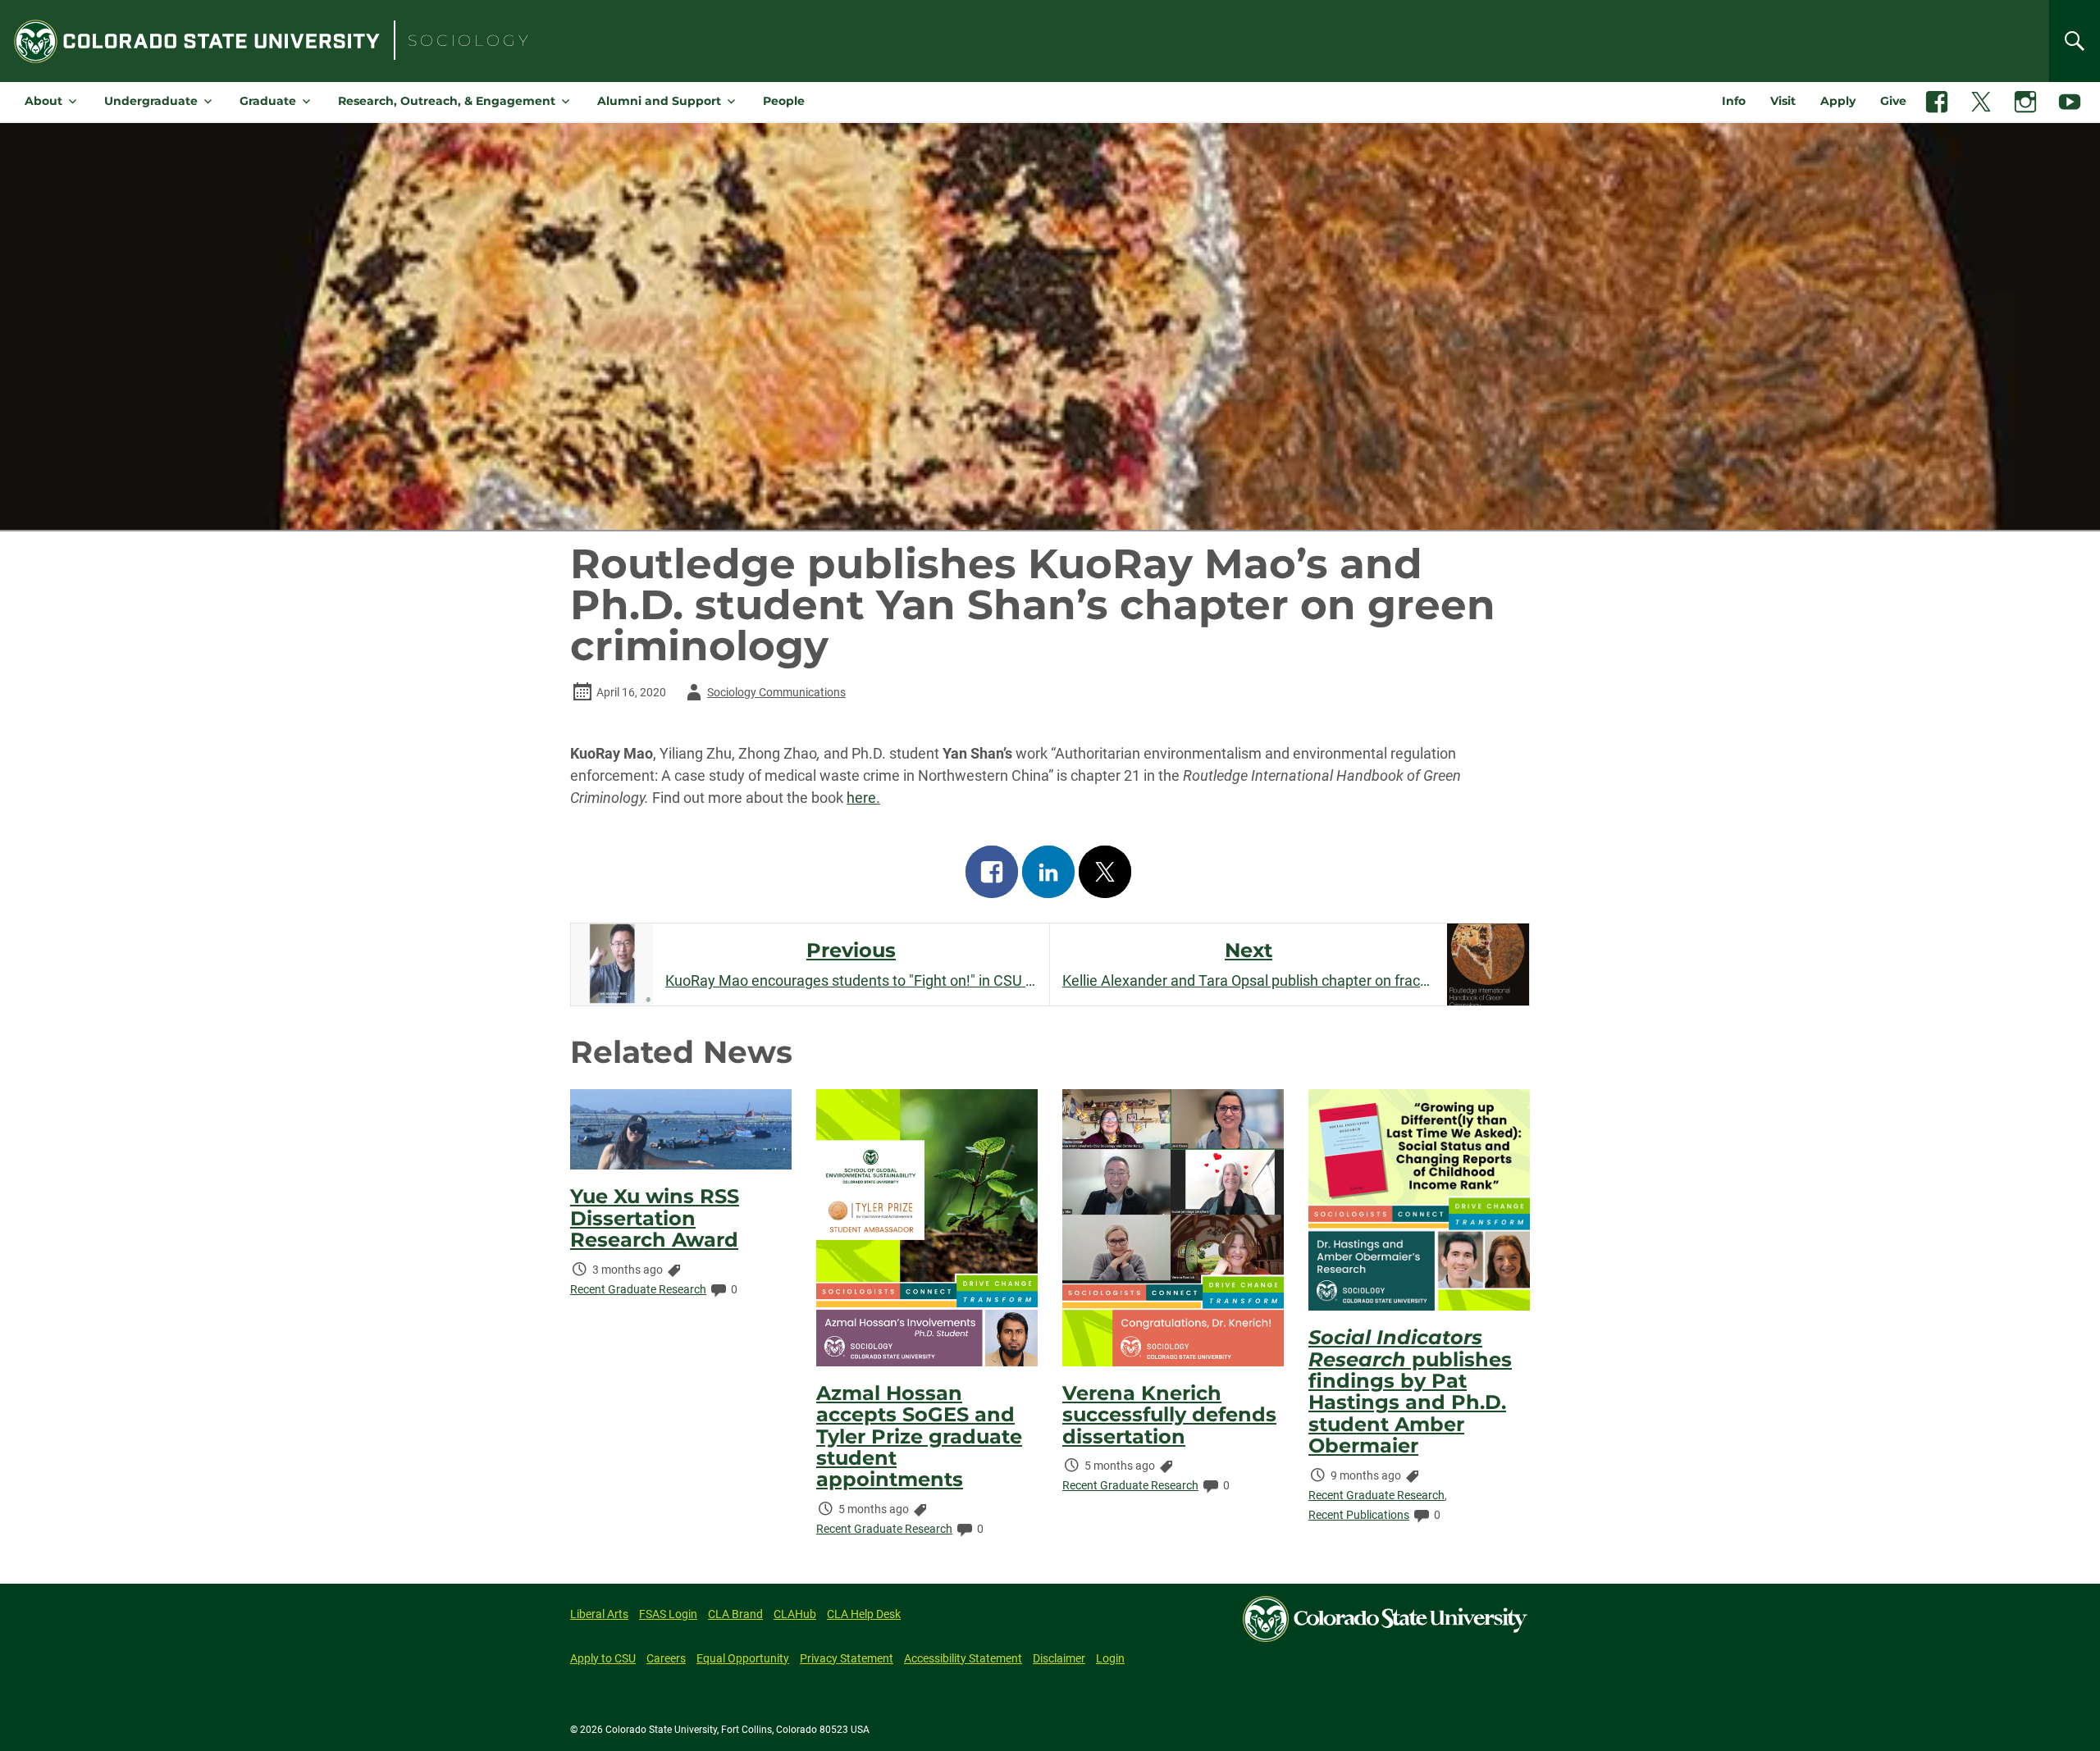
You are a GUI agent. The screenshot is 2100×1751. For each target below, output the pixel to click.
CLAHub (795, 1614)
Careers (666, 1658)
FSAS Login (668, 1614)
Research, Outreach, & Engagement (447, 101)
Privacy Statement (847, 1658)
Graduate (268, 101)
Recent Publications (1359, 1515)
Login (1110, 1658)
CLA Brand (735, 1614)
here (861, 798)
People (784, 101)
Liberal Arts (599, 1614)
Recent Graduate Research (638, 1289)
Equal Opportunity (743, 1658)
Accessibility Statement (963, 1658)
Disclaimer (1059, 1658)
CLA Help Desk (864, 1614)
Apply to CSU (603, 1658)
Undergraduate (151, 101)
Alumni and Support (659, 101)
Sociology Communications (763, 695)
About (43, 101)
